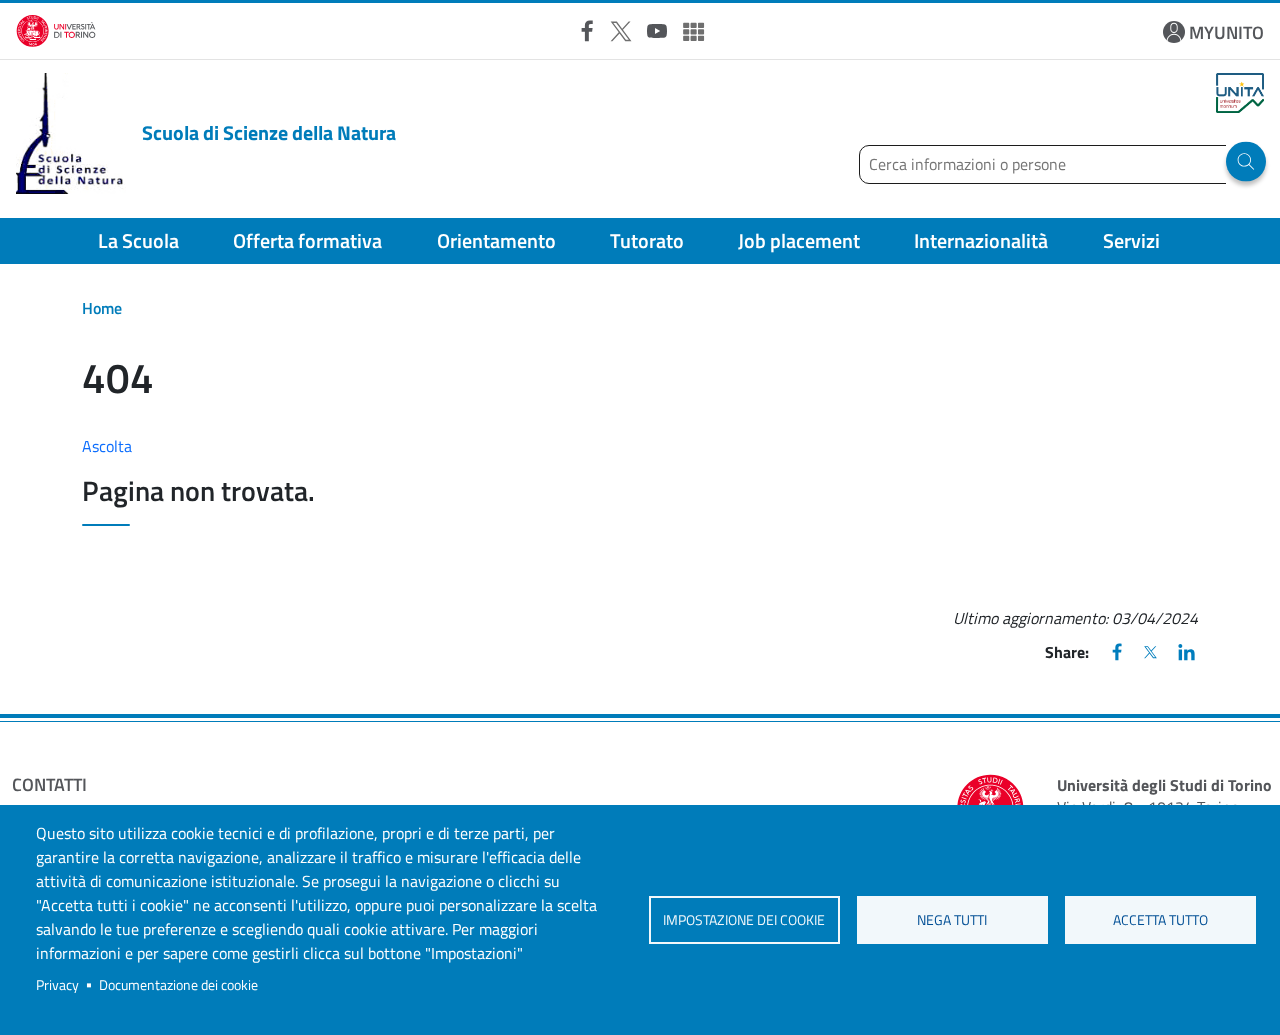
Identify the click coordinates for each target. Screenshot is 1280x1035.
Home (102, 308)
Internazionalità (981, 240)
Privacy (57, 985)
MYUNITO (1226, 32)
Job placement (799, 240)
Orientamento (496, 240)
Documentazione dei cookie (178, 985)
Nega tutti (952, 920)
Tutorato (647, 240)
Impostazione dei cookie (744, 920)
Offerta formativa (307, 240)
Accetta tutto (1160, 920)
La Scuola (138, 240)
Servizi (1131, 240)
